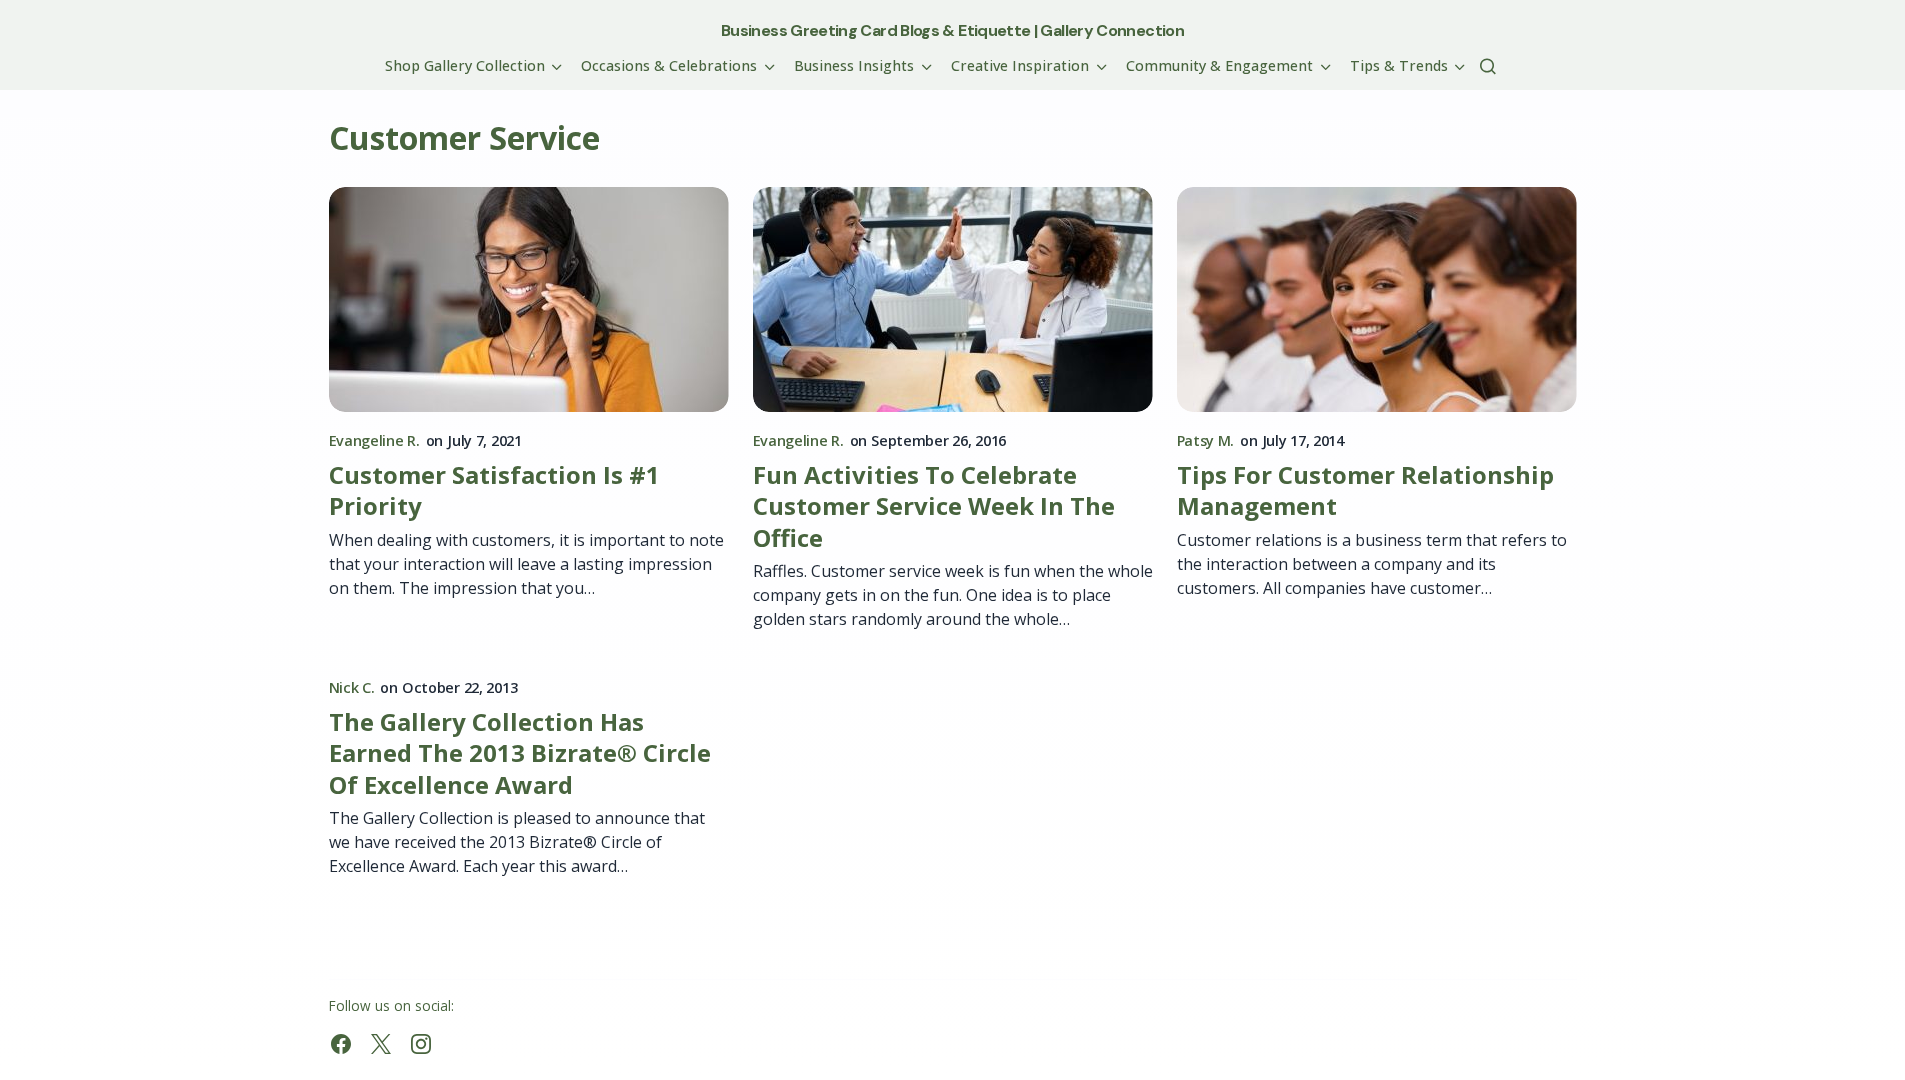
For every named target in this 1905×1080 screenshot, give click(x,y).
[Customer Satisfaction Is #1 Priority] (529, 299)
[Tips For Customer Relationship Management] (1377, 299)
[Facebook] (341, 1044)
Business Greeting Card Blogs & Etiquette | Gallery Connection (952, 30)
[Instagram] (421, 1044)
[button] (1488, 66)
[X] (381, 1044)
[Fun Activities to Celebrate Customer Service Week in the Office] (953, 299)
